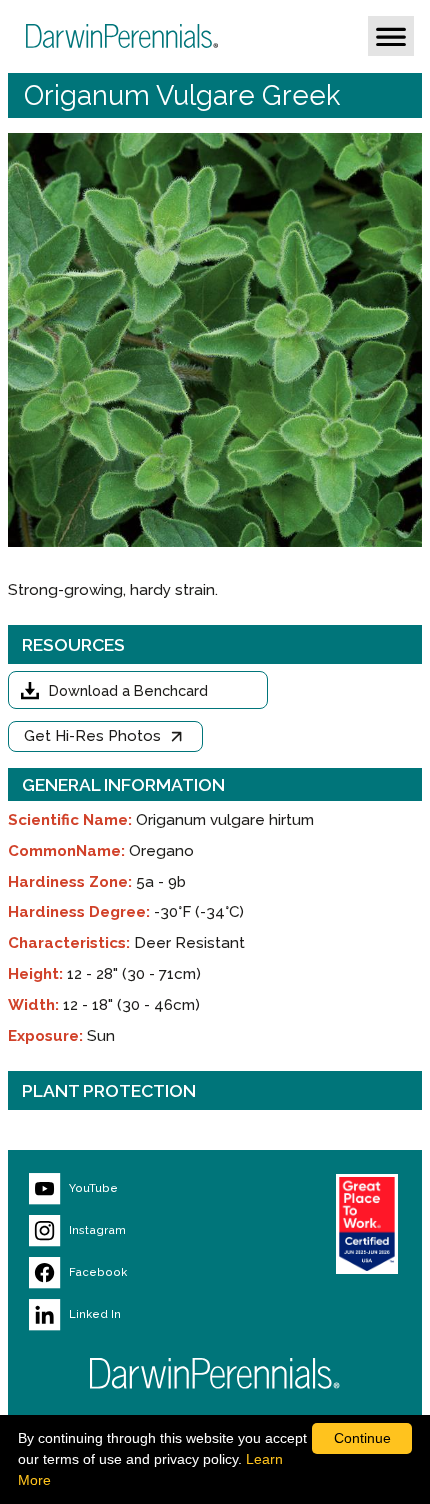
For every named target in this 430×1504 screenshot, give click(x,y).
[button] (391, 36)
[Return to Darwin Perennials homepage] (215, 1373)
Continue (362, 1438)
